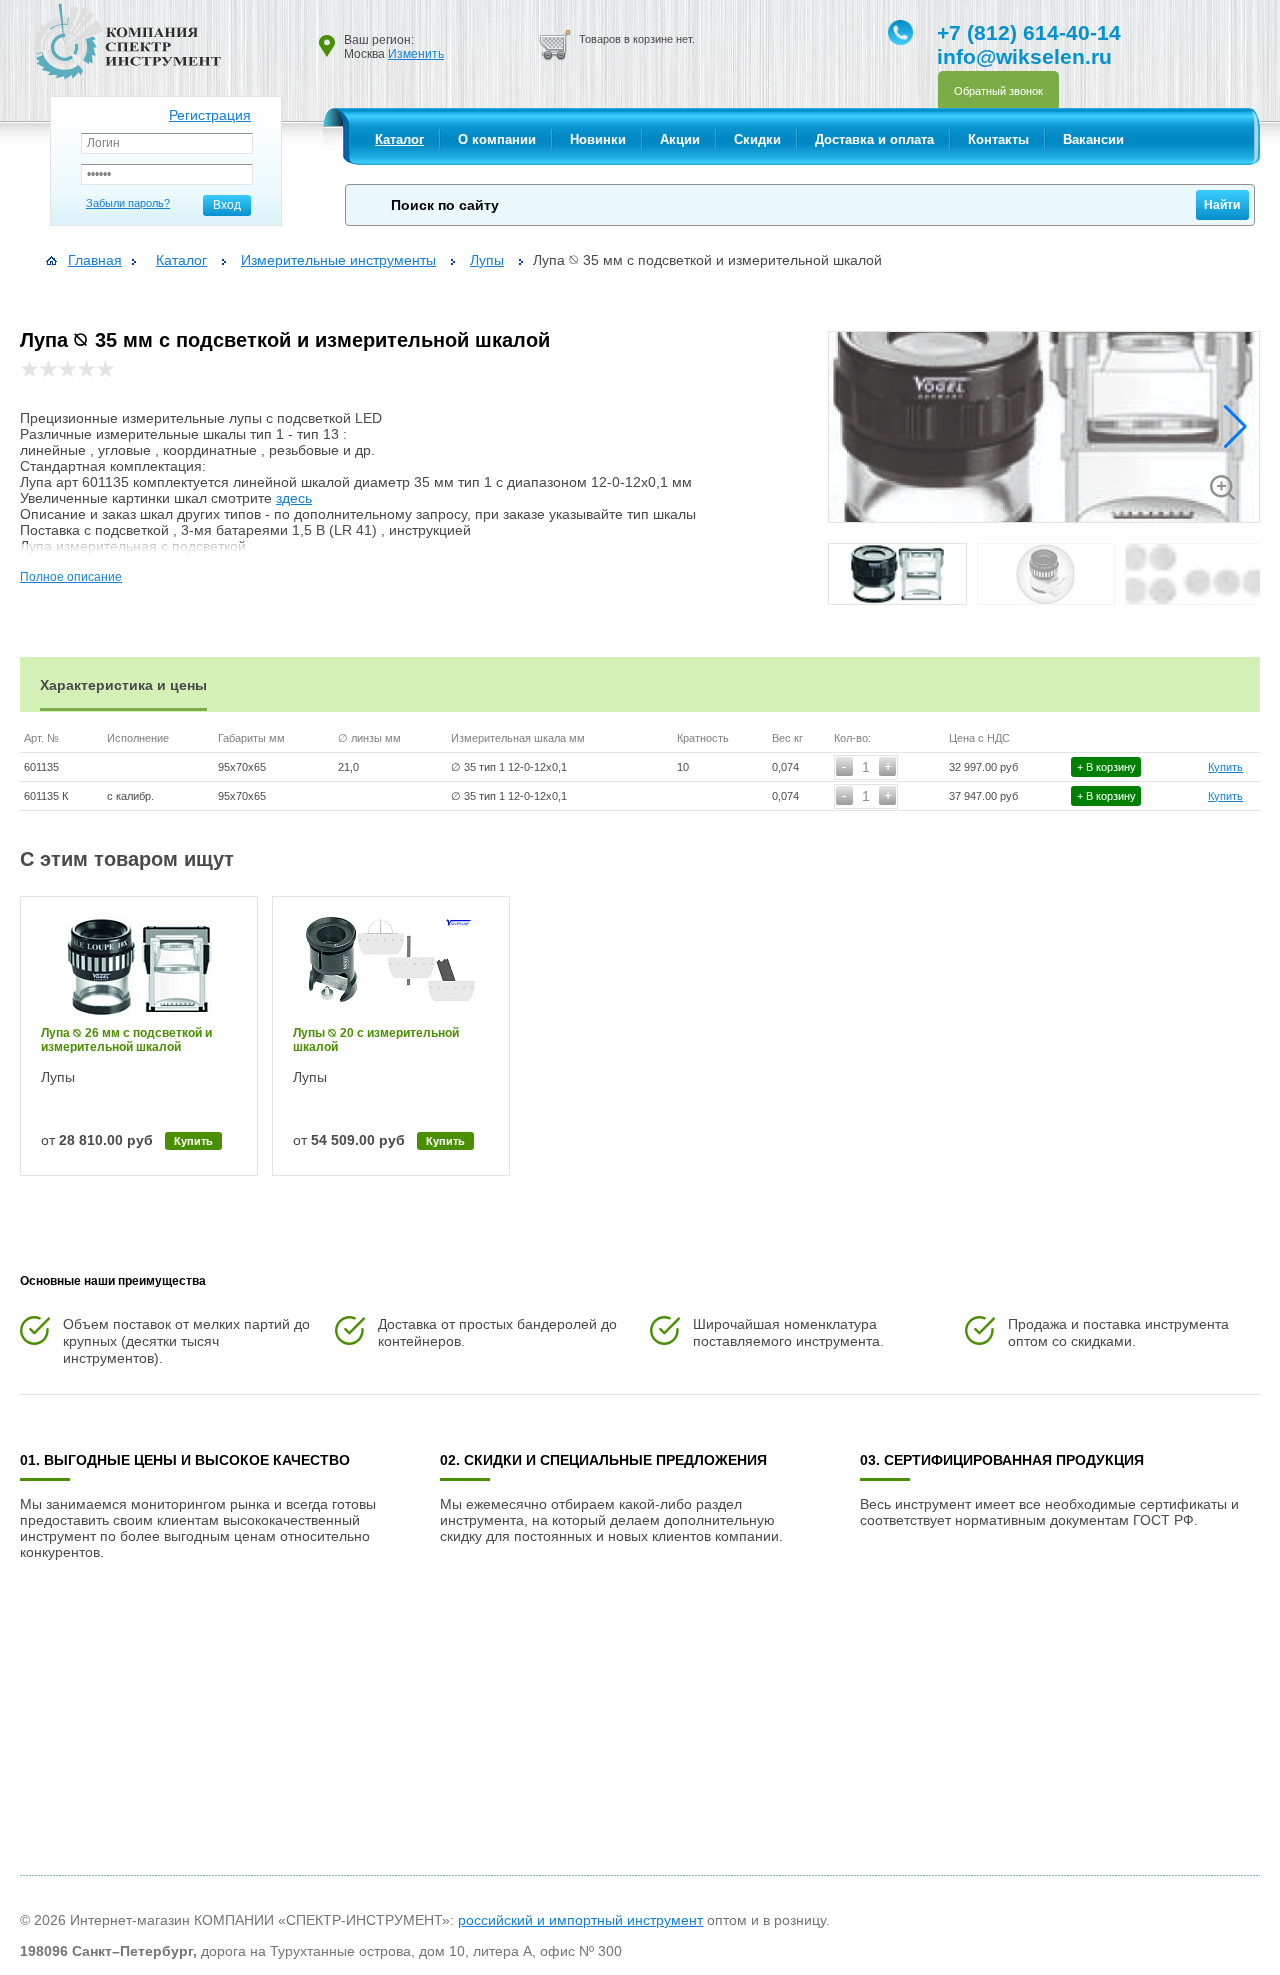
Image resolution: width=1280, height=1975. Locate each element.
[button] (1235, 427)
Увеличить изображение (1222, 487)
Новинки (598, 139)
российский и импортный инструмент (580, 1920)
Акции (680, 139)
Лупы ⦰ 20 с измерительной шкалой (376, 1040)
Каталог (399, 139)
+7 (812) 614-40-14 (1029, 32)
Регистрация (210, 115)
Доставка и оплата (874, 139)
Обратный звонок (998, 91)
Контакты (998, 139)
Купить (1225, 767)
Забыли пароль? (128, 203)
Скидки (757, 139)
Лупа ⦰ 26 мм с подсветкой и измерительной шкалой (126, 1040)
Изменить (416, 54)
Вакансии (1093, 139)
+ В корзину (1106, 767)
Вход (227, 205)
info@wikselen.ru (1024, 56)
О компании (497, 139)
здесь (294, 498)
